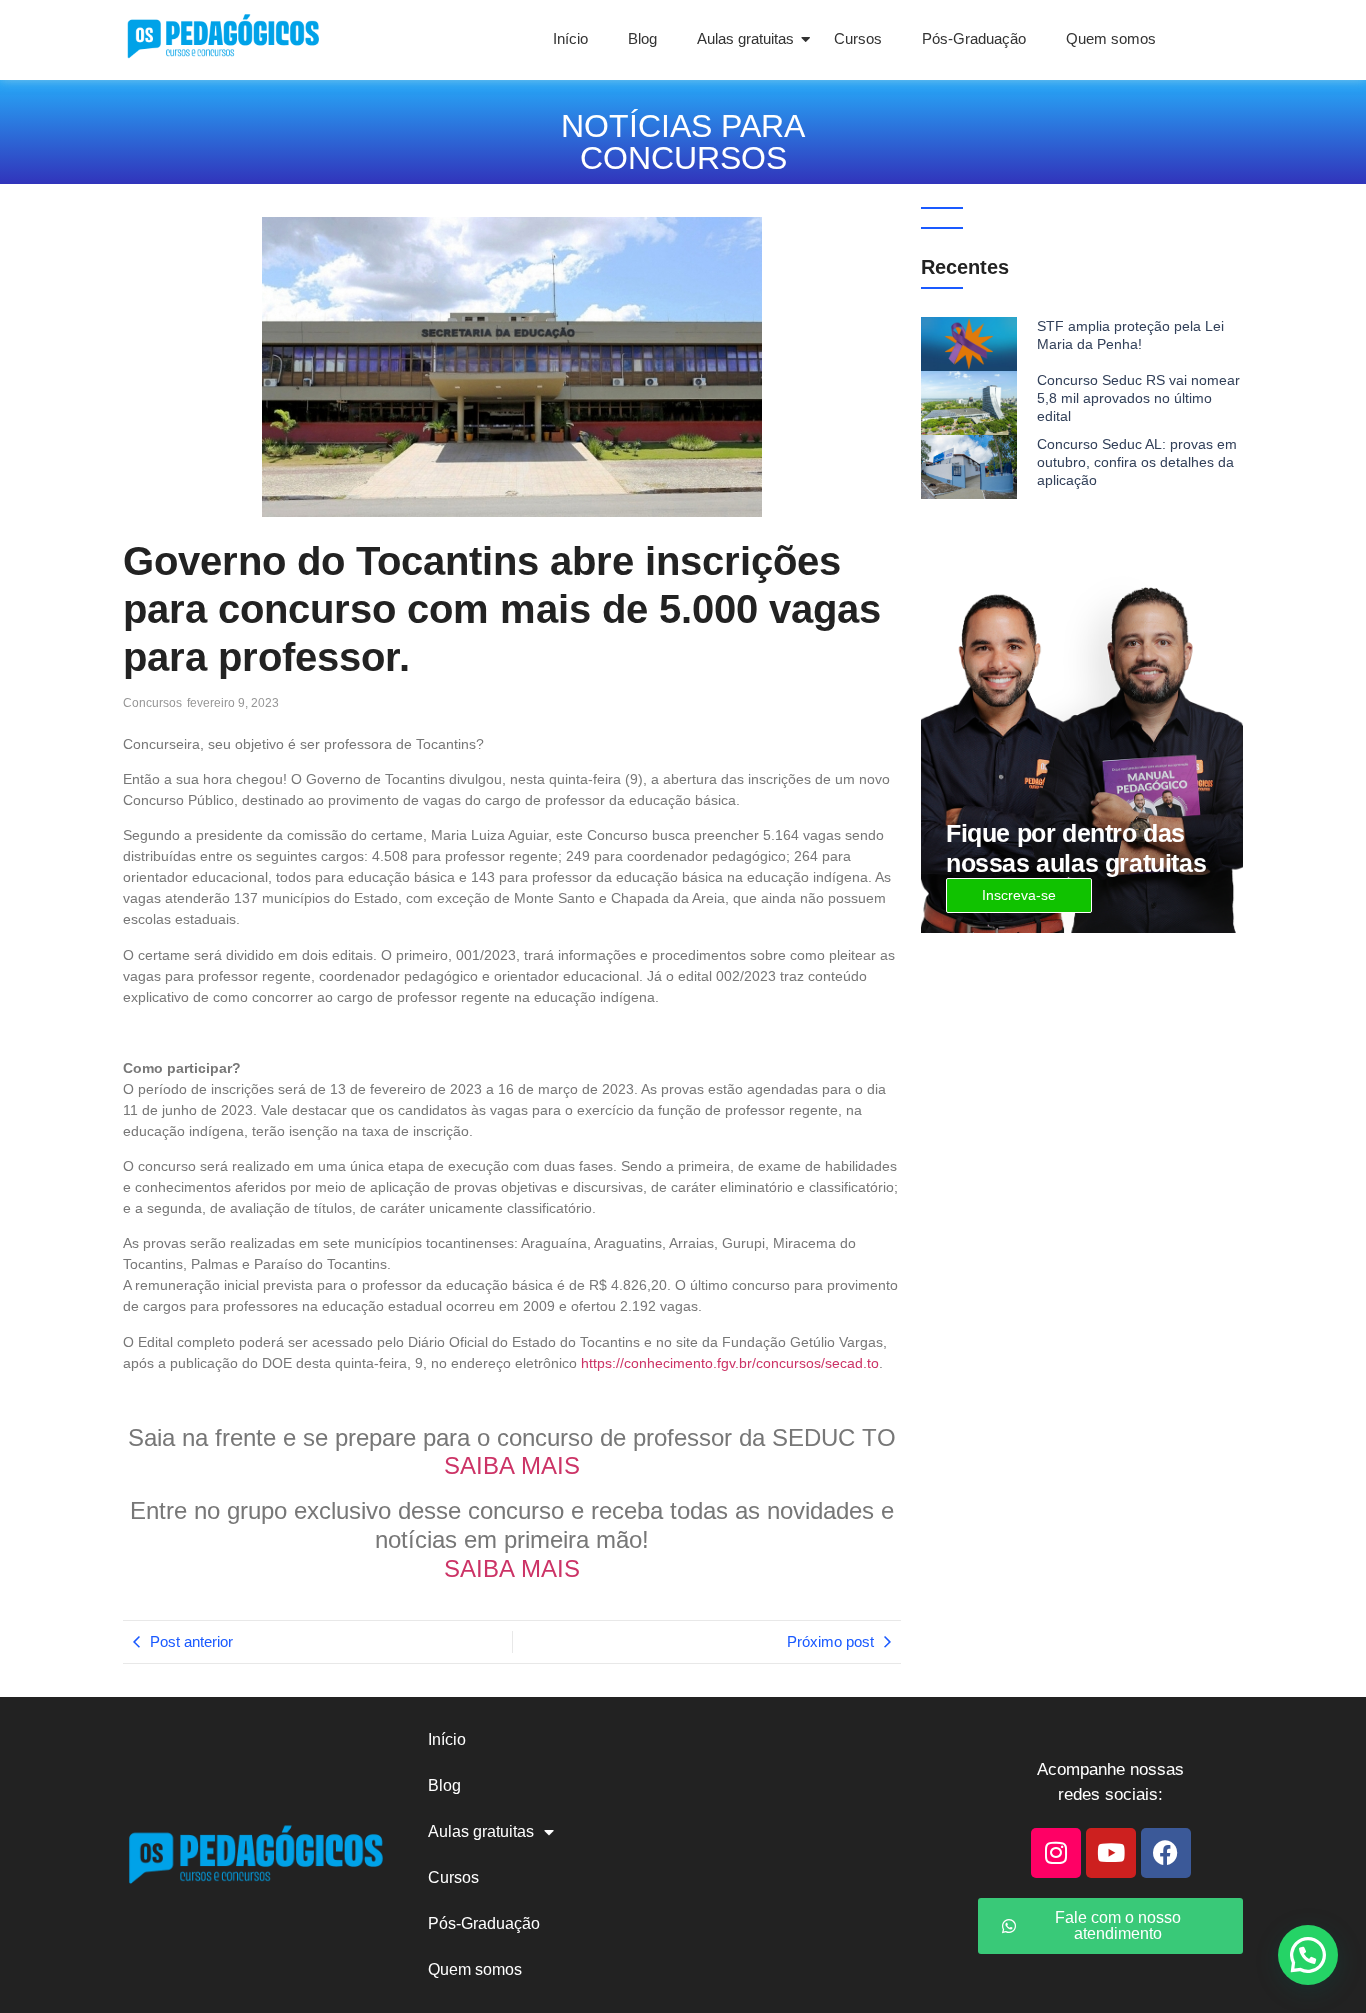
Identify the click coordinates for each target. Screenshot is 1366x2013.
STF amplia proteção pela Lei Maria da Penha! (1130, 335)
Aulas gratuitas (745, 38)
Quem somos (1111, 38)
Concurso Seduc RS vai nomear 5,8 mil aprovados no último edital (1138, 398)
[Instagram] (1056, 1853)
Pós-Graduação (974, 38)
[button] (1308, 1955)
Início (570, 38)
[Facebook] (1166, 1853)
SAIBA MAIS (512, 1465)
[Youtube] (1111, 1853)
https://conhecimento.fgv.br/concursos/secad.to (730, 1363)
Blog (642, 38)
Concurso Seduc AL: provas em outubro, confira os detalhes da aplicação (1137, 462)
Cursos (858, 38)
